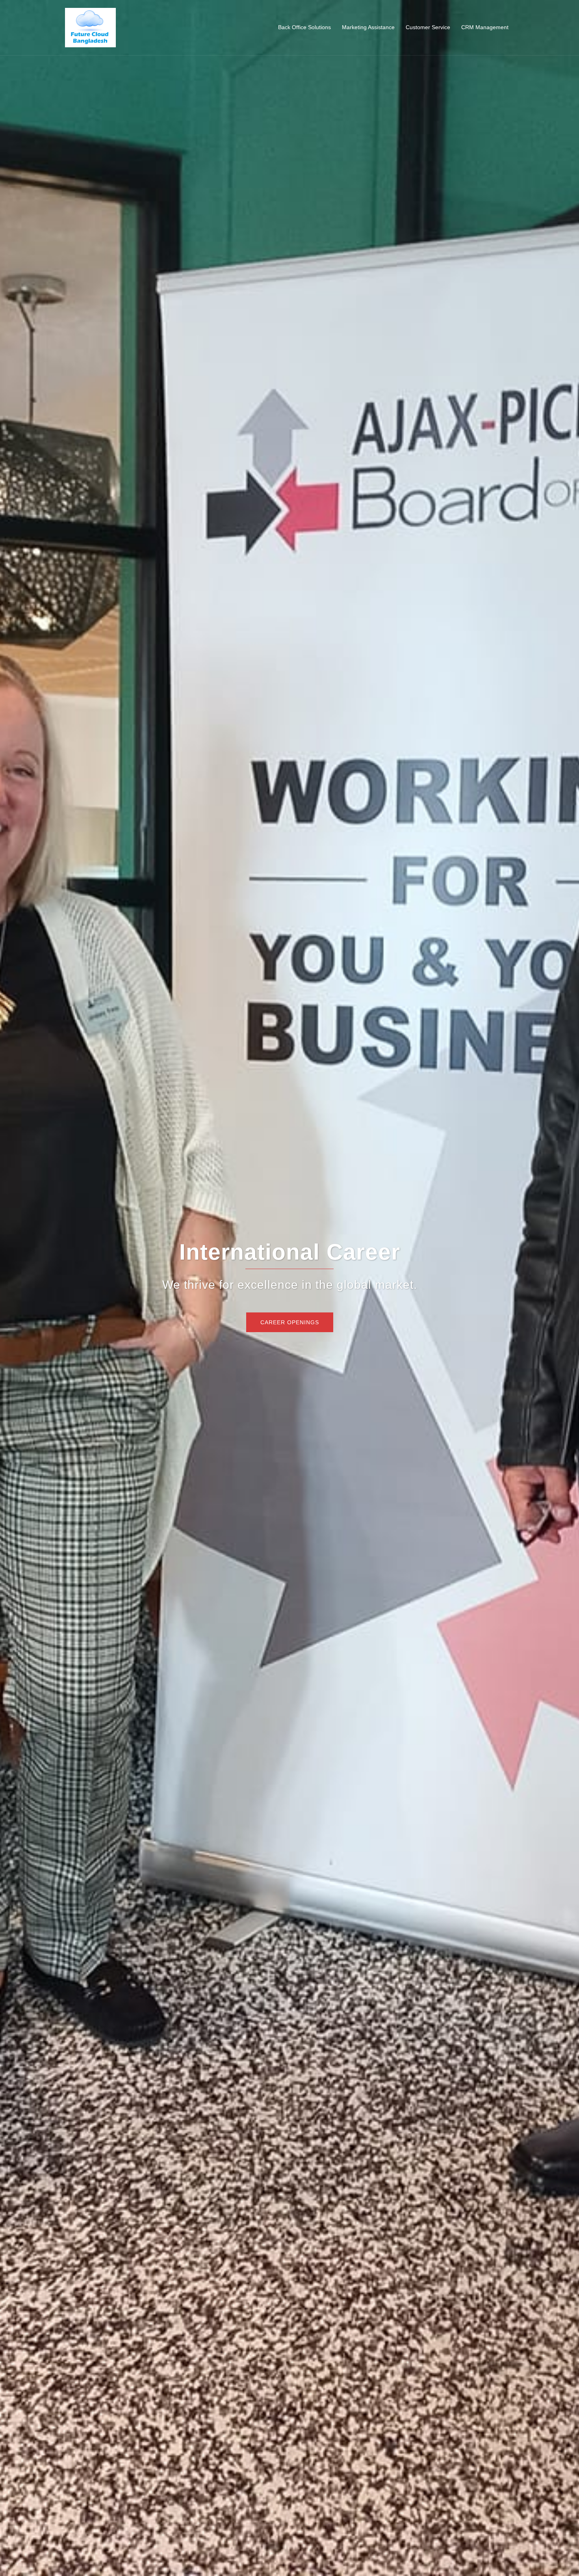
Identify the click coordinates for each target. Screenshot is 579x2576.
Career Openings (290, 1322)
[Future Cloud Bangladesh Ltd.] (90, 27)
